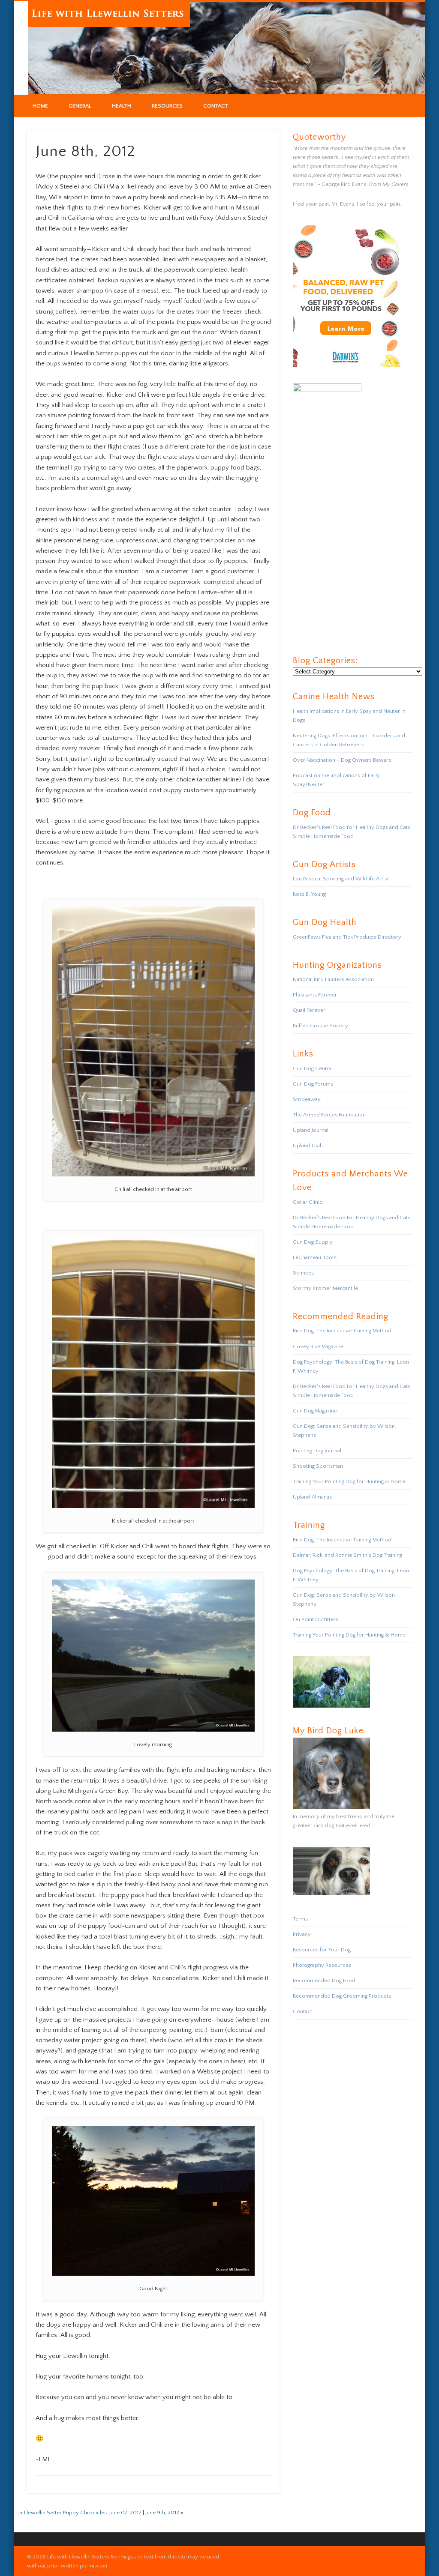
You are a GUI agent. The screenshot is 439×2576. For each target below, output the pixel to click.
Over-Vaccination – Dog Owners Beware (342, 760)
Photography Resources (322, 1965)
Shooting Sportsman (318, 1466)
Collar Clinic (308, 1202)
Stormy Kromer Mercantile (325, 1288)
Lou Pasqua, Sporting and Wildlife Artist (341, 879)
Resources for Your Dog (322, 1950)
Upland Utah (308, 1146)
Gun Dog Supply (313, 1242)
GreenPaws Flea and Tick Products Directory (347, 937)
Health (122, 106)
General (80, 106)
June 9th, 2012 (162, 2513)
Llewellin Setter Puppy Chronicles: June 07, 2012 (83, 2513)
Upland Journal (311, 1130)
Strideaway (307, 1099)
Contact (216, 106)
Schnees (303, 1273)
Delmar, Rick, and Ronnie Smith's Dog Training (347, 1555)
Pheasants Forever (315, 995)
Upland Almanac (313, 1497)
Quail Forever (309, 1010)
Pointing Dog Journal (317, 1451)
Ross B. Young (309, 894)
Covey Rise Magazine (318, 1346)
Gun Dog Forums (313, 1084)
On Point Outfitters (316, 1619)
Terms (300, 1919)
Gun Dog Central (313, 1068)
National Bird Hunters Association (333, 979)
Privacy (302, 1934)
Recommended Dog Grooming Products (342, 1996)
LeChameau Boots (315, 1257)
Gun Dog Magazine (315, 1411)
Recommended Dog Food (324, 1981)
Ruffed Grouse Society (320, 1026)
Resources (167, 106)
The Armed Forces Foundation (329, 1115)
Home (40, 106)
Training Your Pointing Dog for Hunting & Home (349, 1481)
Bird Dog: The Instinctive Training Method (342, 1331)
